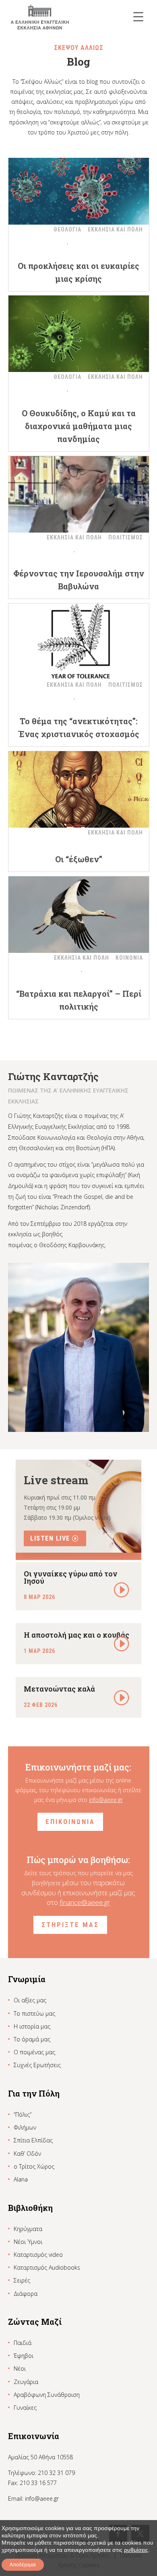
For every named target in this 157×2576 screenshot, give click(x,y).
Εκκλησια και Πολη (115, 229)
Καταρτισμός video (38, 2255)
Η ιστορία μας (32, 2026)
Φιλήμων (25, 2127)
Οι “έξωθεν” (79, 859)
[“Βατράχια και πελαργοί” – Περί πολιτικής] (79, 915)
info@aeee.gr (106, 1800)
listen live (50, 1538)
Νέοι (20, 2368)
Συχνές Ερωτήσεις (37, 2065)
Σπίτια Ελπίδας (33, 2140)
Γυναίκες (25, 2408)
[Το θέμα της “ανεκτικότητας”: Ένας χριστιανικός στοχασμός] (79, 642)
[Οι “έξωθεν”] (79, 789)
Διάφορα (26, 2294)
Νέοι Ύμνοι (28, 2242)
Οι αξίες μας (30, 2000)
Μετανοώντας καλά (59, 1689)
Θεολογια (67, 229)
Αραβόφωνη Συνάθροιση (47, 2395)
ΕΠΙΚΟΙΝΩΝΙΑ (70, 1822)
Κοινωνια (129, 958)
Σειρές (22, 2280)
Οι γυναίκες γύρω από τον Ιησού (70, 1577)
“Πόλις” (23, 2114)
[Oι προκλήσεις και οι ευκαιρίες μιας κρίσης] (79, 186)
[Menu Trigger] (138, 16)
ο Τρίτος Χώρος (34, 2166)
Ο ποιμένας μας (34, 2052)
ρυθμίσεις (136, 2550)
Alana (21, 2179)
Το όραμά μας (32, 2039)
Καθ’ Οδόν (27, 2154)
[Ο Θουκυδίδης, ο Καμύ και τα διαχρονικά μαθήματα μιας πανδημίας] (79, 334)
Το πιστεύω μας (34, 2013)
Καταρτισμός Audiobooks (47, 2267)
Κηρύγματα (28, 2229)
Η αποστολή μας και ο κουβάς (76, 1635)
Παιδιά (23, 2343)
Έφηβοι (24, 2356)
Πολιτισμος (126, 537)
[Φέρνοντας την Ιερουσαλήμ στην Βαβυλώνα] (79, 494)
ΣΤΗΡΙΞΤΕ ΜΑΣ (70, 1925)
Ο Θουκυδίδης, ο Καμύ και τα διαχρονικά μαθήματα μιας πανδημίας (79, 426)
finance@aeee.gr (85, 1902)
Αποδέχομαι (23, 2565)
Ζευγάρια (26, 2382)
